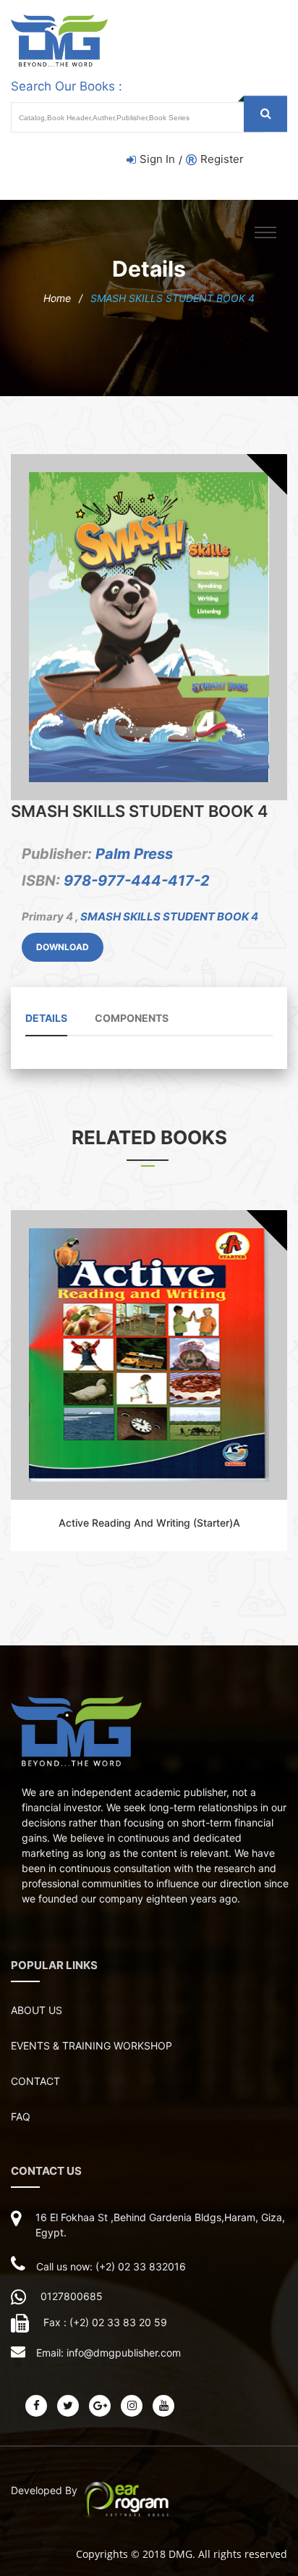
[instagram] (132, 2406)
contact (35, 2081)
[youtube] (163, 2406)
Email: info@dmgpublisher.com (108, 2353)
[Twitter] (68, 2406)
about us (37, 2010)
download (63, 947)
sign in (157, 159)
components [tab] (132, 1018)
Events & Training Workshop (91, 2046)
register (222, 159)
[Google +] (100, 2406)
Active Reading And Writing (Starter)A (149, 1523)
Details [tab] (46, 1018)
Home (57, 298)
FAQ (21, 2116)
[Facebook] (36, 2406)
